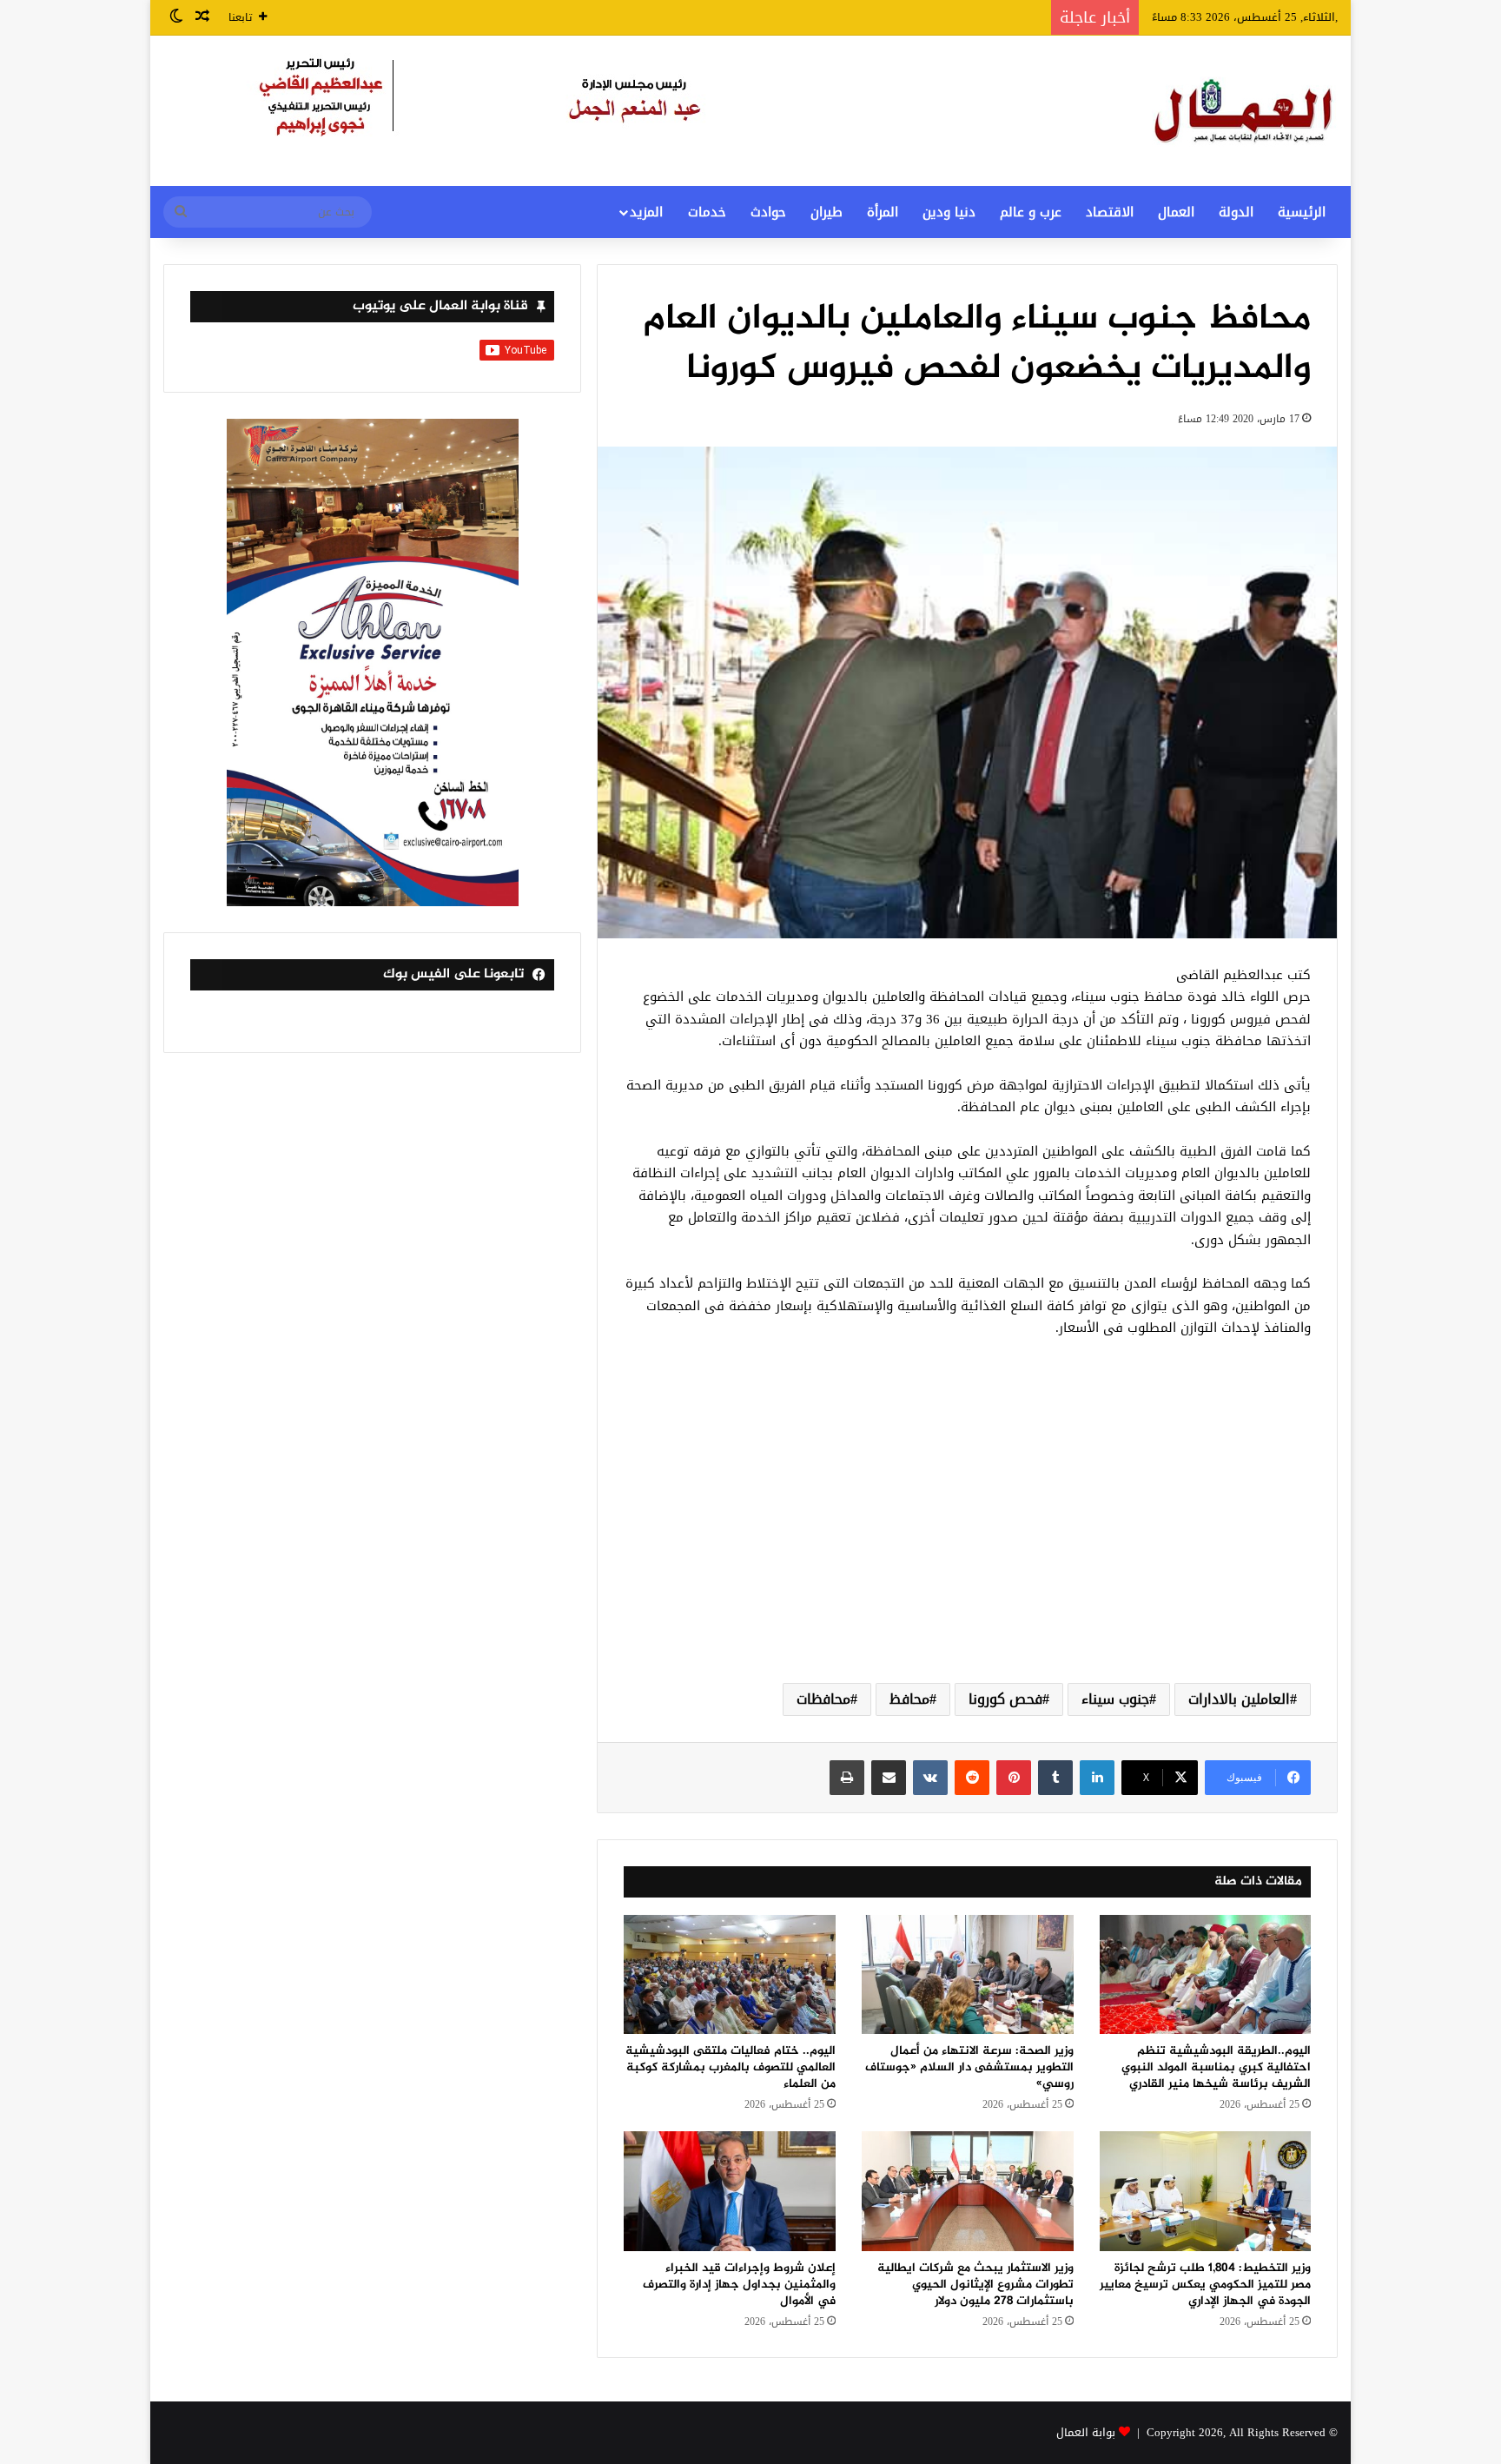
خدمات (707, 212)
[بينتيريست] (1014, 1778)
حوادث (768, 212)
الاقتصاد (1110, 212)
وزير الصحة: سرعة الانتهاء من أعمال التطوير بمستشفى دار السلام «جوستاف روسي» (969, 2067)
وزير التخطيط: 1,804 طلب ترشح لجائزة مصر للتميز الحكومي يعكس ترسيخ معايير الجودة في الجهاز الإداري (1205, 2285)
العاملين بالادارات (1239, 1699)
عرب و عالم (1031, 212)
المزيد (646, 212)
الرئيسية (1302, 212)
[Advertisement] (967, 1531)
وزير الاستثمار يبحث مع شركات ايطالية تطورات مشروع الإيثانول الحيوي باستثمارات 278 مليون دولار (975, 2285)
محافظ (909, 1699)
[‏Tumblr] (1055, 1778)
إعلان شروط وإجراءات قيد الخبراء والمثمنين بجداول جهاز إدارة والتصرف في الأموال (739, 2285)
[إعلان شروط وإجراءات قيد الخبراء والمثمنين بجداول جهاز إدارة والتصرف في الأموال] (730, 2191)
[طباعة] (847, 1778)
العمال (1176, 212)
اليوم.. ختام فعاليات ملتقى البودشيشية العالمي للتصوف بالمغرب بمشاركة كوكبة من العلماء (731, 2067)
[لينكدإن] (1097, 1778)
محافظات (823, 1699)
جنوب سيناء (1115, 1699)
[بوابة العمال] (1245, 111)
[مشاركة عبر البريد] (889, 1778)
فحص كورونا (1005, 1699)
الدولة (1236, 212)
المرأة (883, 212)
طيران (827, 212)
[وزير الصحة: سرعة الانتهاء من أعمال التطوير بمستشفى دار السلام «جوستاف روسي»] (968, 1974)
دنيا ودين (949, 212)
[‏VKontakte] (930, 1778)
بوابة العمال (1086, 2432)
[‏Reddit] (972, 1778)
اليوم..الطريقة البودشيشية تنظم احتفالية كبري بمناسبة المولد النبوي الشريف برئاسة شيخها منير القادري (1216, 2067)
